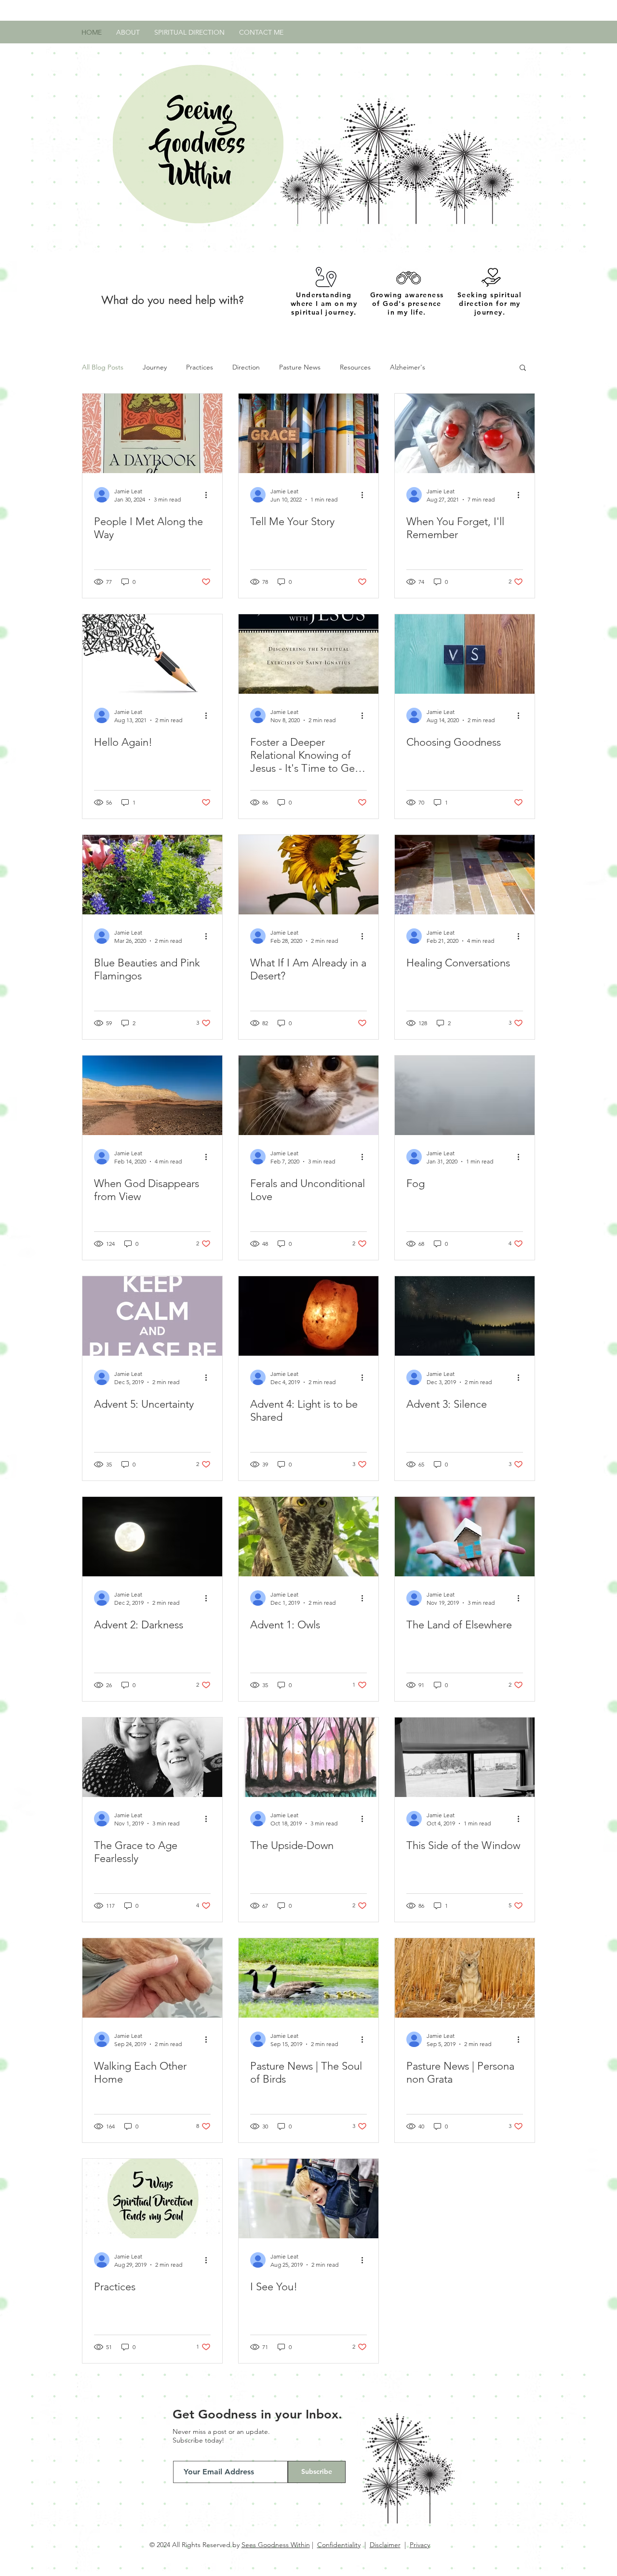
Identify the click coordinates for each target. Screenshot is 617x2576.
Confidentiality (339, 2545)
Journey (155, 367)
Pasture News (300, 367)
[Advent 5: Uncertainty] (152, 1316)
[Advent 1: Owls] (308, 1537)
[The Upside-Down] (308, 1757)
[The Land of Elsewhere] (465, 1537)
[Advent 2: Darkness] (152, 1537)
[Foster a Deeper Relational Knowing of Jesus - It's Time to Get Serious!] (308, 654)
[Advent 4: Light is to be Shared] (308, 1316)
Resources (355, 367)
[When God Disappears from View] (152, 1095)
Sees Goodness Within (276, 2545)
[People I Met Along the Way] (152, 433)
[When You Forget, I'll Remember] (465, 433)
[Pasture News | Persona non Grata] (465, 1978)
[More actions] (209, 495)
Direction (246, 367)
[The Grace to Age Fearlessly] (152, 1757)
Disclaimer (385, 2545)
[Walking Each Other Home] (152, 1978)
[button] (523, 368)
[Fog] (465, 1095)
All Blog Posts (103, 367)
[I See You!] (308, 2199)
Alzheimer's (408, 367)
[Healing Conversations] (465, 875)
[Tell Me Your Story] (308, 433)
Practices (200, 367)
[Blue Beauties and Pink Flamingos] (152, 875)
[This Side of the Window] (465, 1757)
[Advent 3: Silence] (465, 1316)
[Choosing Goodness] (465, 654)
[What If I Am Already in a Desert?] (308, 875)
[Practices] (152, 2199)
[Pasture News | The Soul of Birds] (308, 1978)
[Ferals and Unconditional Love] (308, 1095)
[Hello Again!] (152, 654)
